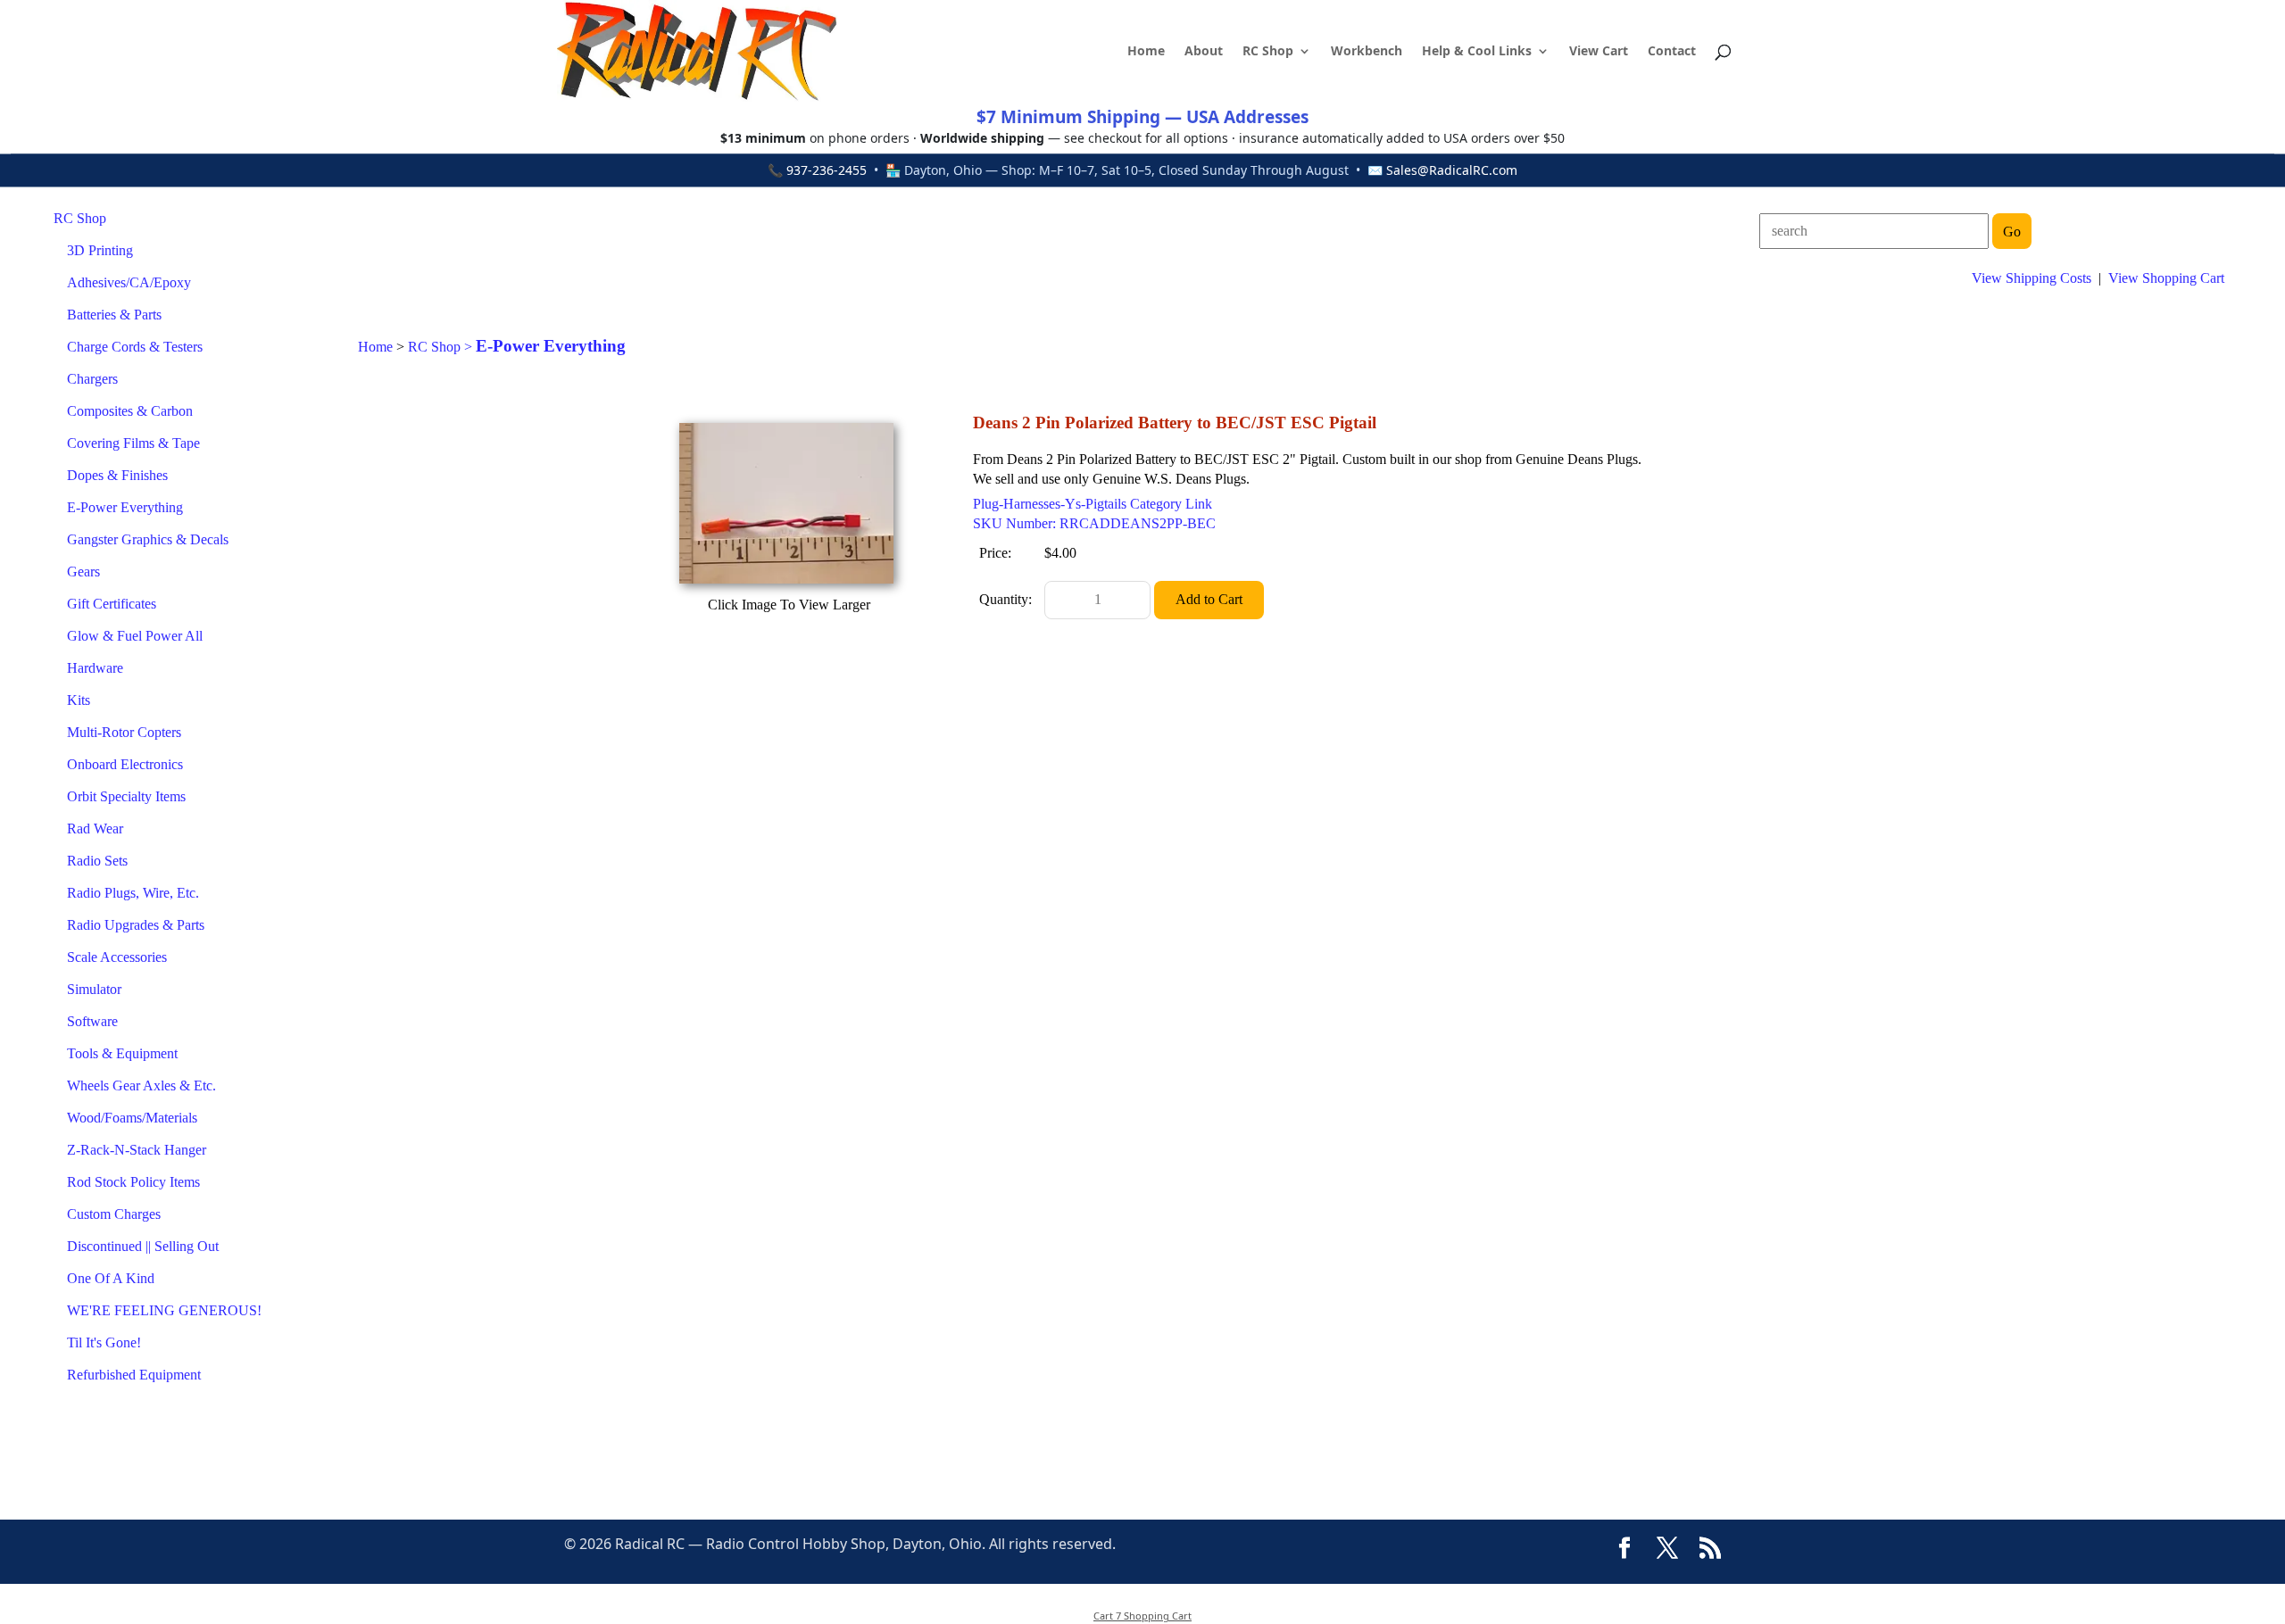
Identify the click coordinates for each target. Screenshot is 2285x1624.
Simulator (94, 989)
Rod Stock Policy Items (133, 1182)
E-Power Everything (125, 507)
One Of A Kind (111, 1278)
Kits (79, 700)
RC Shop (1268, 52)
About (1204, 52)
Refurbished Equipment (134, 1375)
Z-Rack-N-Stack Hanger (137, 1150)
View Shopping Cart (2166, 278)
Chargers (92, 379)
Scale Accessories (117, 957)
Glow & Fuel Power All (135, 636)
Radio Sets (97, 861)
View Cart (1599, 52)
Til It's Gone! (104, 1342)
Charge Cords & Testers (135, 347)
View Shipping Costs (2032, 278)
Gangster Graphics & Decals (148, 539)
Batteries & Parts (114, 315)
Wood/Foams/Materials (132, 1118)
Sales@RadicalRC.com (1452, 170)
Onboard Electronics (125, 764)
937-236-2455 (827, 170)
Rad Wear (95, 829)
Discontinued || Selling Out (143, 1246)
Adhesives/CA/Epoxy (129, 282)
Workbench (1367, 52)
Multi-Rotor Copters (124, 732)
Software (92, 1021)
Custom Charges (114, 1214)
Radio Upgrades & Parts (136, 925)
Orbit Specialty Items (126, 796)
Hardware (95, 668)
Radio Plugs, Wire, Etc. (133, 893)
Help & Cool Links (1477, 52)
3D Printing (100, 250)
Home (1146, 52)
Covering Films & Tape (133, 443)
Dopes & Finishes (117, 475)
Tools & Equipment (122, 1053)
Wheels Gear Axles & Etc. (141, 1085)
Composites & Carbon (130, 411)
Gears (83, 572)
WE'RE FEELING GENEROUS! (164, 1310)
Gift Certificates (112, 604)
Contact (1672, 52)
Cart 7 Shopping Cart (1142, 1616)
